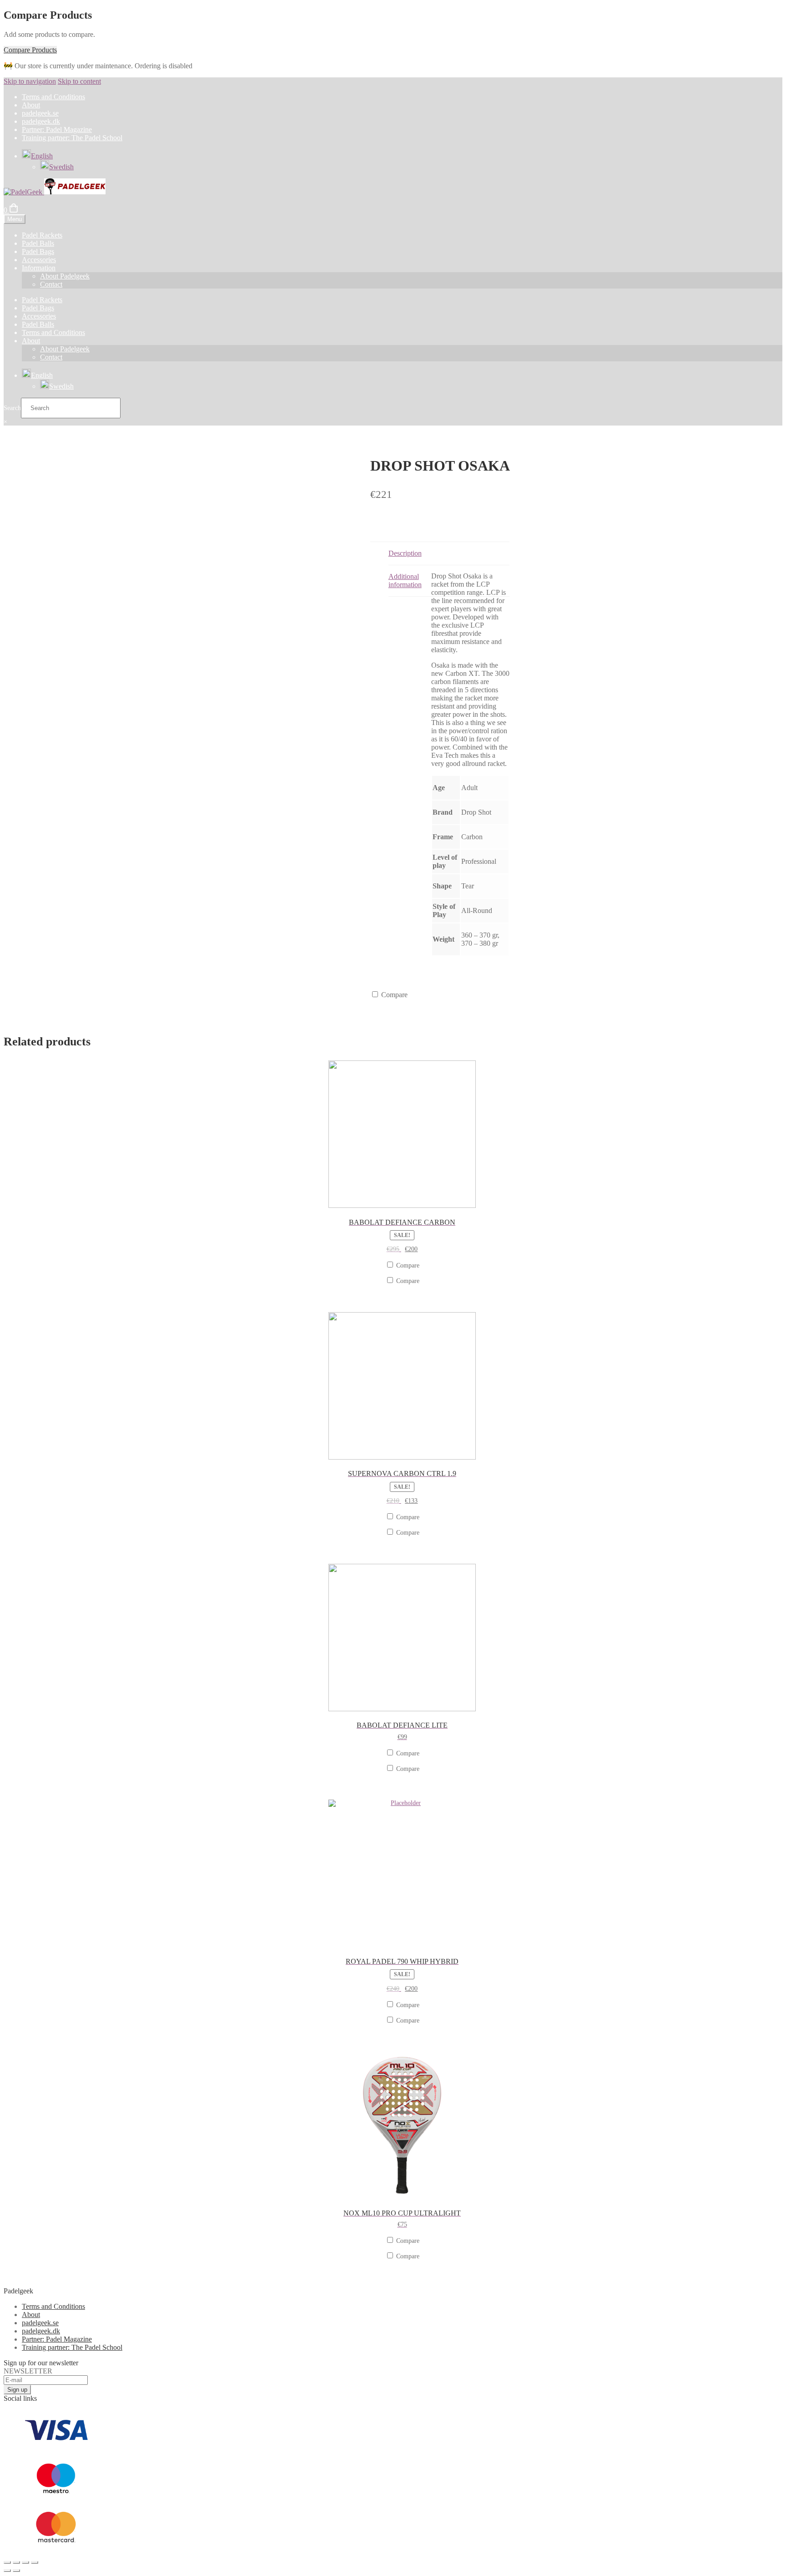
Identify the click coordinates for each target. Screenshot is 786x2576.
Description (405, 553)
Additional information (405, 581)
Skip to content (79, 81)
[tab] (449, 554)
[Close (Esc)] (7, 2562)
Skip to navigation (30, 81)
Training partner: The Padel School (72, 138)
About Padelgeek (65, 276)
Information (39, 268)
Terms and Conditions (53, 97)
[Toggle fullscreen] (25, 2562)
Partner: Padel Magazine (57, 129)
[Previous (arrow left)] (7, 2571)
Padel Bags (38, 251)
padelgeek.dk (41, 121)
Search (12, 408)
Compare (393, 995)
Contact (51, 284)
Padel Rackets (42, 235)
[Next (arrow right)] (16, 2571)
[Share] (16, 2562)
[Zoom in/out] (35, 2562)
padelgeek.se (40, 113)
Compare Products (30, 50)
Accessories (39, 260)
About (31, 105)
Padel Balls (38, 243)
